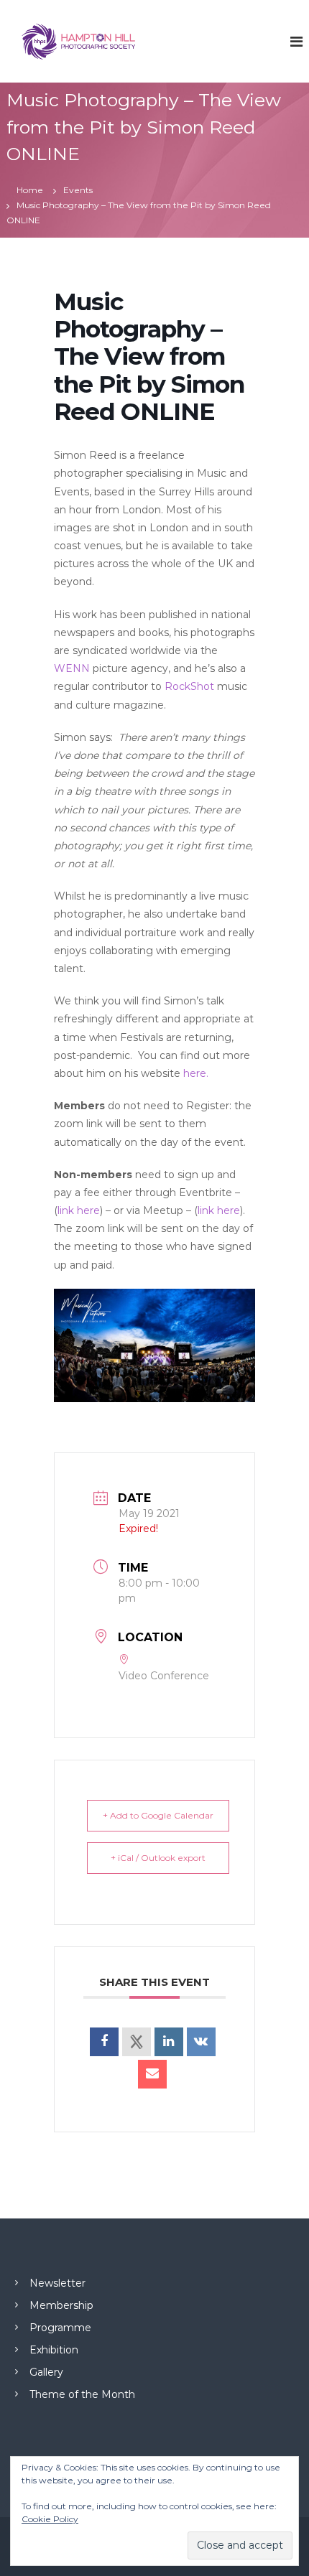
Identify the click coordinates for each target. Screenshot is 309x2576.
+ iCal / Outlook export (158, 1858)
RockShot (189, 686)
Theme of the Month (82, 2394)
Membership (61, 2305)
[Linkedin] (169, 2042)
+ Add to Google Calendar (158, 1815)
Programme (60, 2328)
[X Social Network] (137, 2042)
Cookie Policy (50, 2519)
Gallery (46, 2372)
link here (79, 1210)
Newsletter (57, 2283)
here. (196, 1073)
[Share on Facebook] (104, 2042)
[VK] (201, 2042)
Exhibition (54, 2350)
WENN (72, 668)
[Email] (152, 2074)
